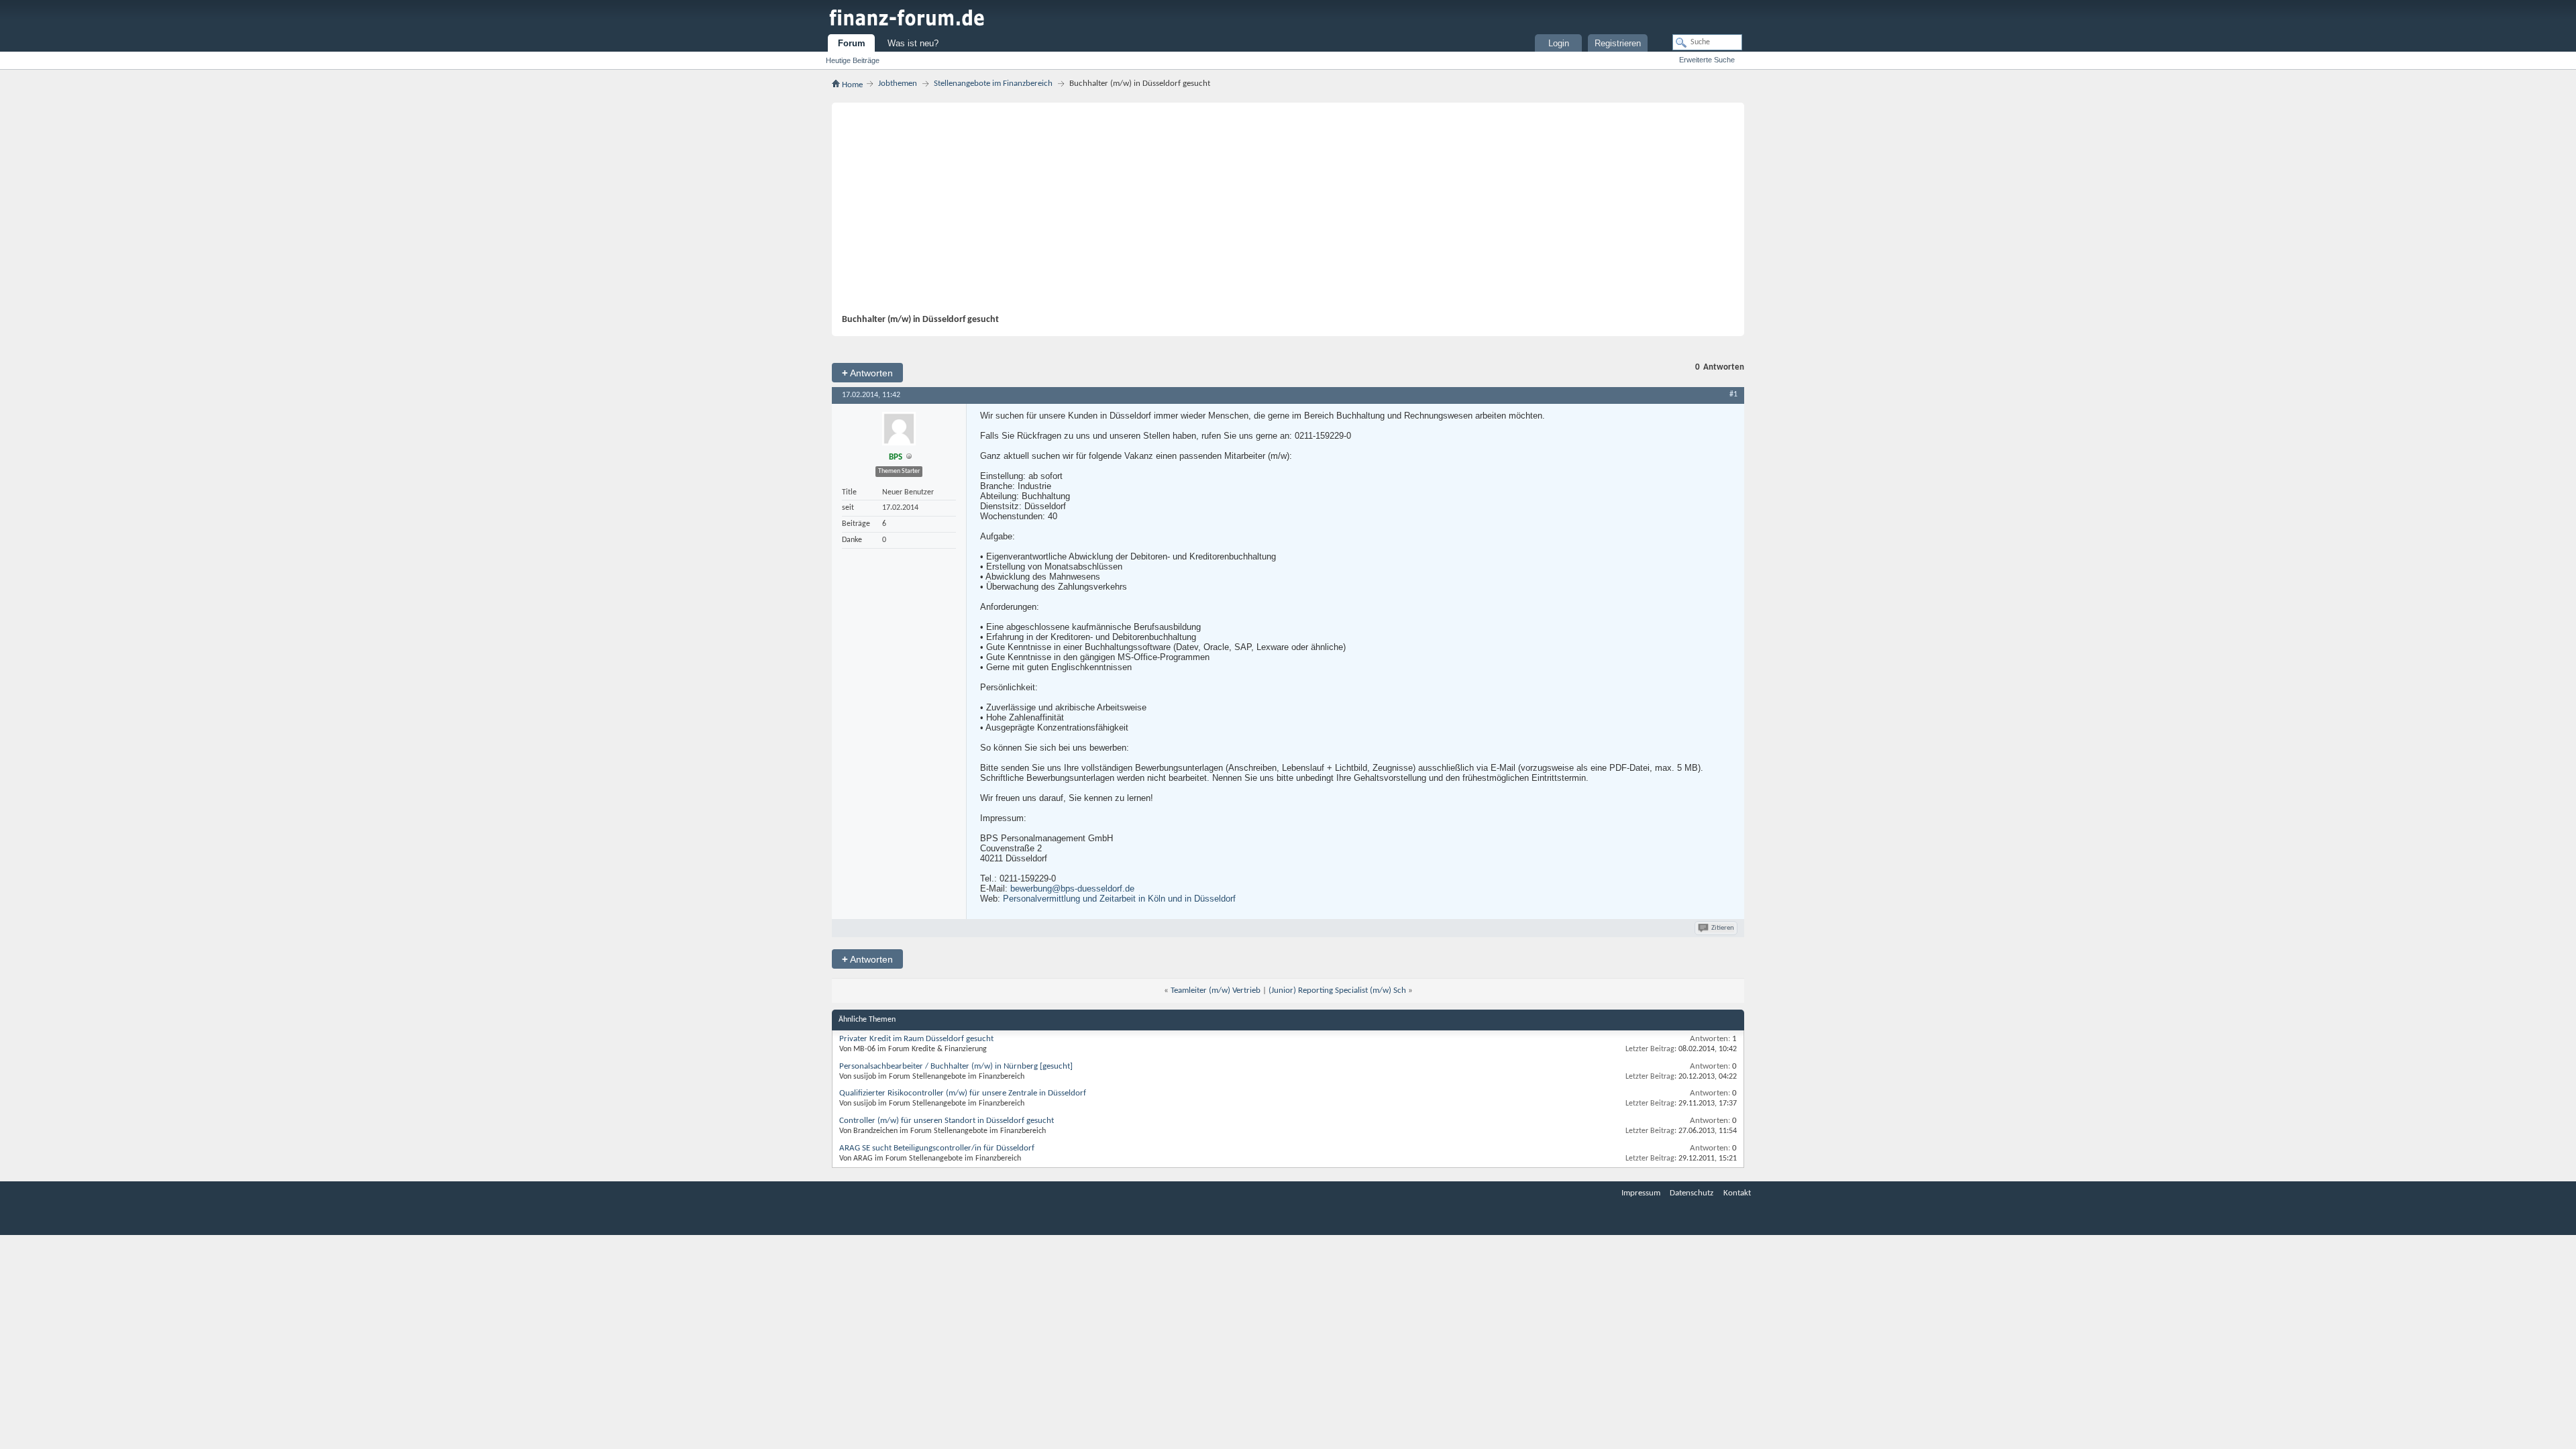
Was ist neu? (913, 43)
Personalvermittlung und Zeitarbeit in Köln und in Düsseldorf (1119, 899)
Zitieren (1723, 928)
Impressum (1641, 1193)
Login (1559, 43)
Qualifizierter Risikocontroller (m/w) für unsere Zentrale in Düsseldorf (963, 1093)
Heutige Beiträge (853, 60)
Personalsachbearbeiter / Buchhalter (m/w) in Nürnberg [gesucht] (956, 1066)
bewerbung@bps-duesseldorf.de (1072, 889)
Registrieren (1618, 43)
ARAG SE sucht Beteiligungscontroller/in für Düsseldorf (937, 1148)
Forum (852, 43)
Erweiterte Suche (1707, 60)
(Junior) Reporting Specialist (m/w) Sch (1337, 990)
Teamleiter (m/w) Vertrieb (1216, 990)
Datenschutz (1692, 1193)
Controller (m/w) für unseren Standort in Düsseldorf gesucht (947, 1121)
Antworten (867, 373)
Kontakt (1737, 1193)
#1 (1733, 394)
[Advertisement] (1281, 213)
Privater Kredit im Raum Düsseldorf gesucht (916, 1039)
